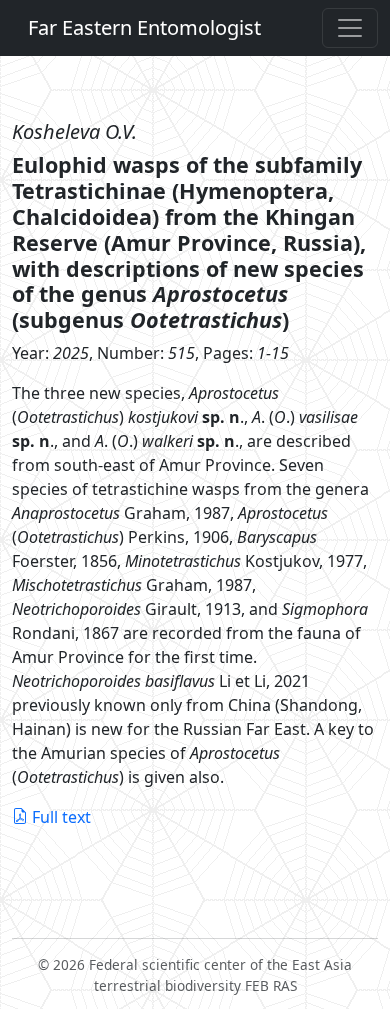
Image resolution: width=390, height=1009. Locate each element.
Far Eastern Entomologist (144, 27)
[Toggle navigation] (350, 28)
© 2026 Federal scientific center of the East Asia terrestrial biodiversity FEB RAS (195, 974)
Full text (61, 817)
